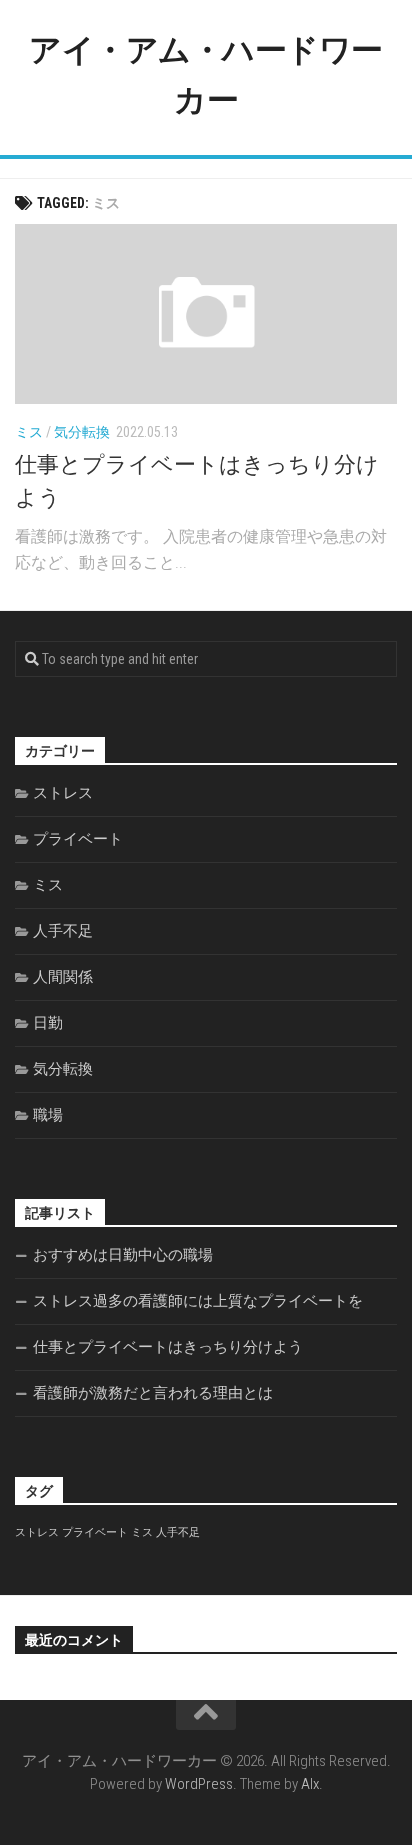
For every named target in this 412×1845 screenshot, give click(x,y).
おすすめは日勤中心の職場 (123, 1255)
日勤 (48, 1023)
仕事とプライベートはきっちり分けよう (168, 1347)
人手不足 (63, 931)
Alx (310, 1784)
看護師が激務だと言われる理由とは (153, 1393)
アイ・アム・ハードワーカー (206, 75)
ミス (29, 432)
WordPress (199, 1784)
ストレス (63, 793)
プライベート (78, 839)
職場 (48, 1115)
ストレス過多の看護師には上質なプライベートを (198, 1301)
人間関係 (63, 977)
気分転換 (82, 432)
